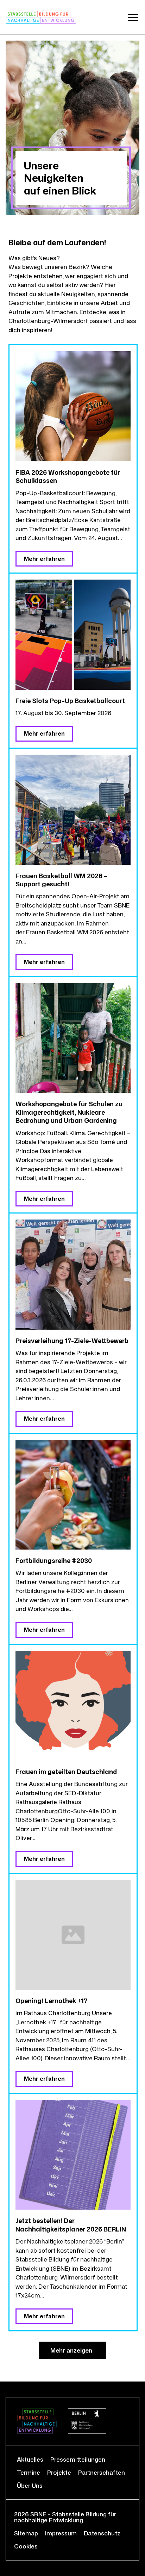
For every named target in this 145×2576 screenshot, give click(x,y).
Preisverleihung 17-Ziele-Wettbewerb (72, 1341)
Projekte (59, 2472)
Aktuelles (30, 2459)
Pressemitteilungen (78, 2459)
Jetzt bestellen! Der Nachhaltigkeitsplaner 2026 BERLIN (71, 2225)
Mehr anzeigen (71, 2350)
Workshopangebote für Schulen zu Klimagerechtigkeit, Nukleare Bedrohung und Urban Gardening (69, 1112)
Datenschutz (102, 2533)
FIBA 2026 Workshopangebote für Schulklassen (68, 476)
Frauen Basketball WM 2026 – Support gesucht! (61, 880)
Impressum (61, 2533)
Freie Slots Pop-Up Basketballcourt (70, 701)
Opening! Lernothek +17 (52, 2001)
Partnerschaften (102, 2472)
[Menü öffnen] (133, 17)
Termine (29, 2472)
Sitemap (26, 2533)
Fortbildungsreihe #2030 (54, 1560)
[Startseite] (41, 17)
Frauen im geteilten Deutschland (66, 1772)
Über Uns (30, 2485)
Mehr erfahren (44, 559)
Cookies (26, 2546)
